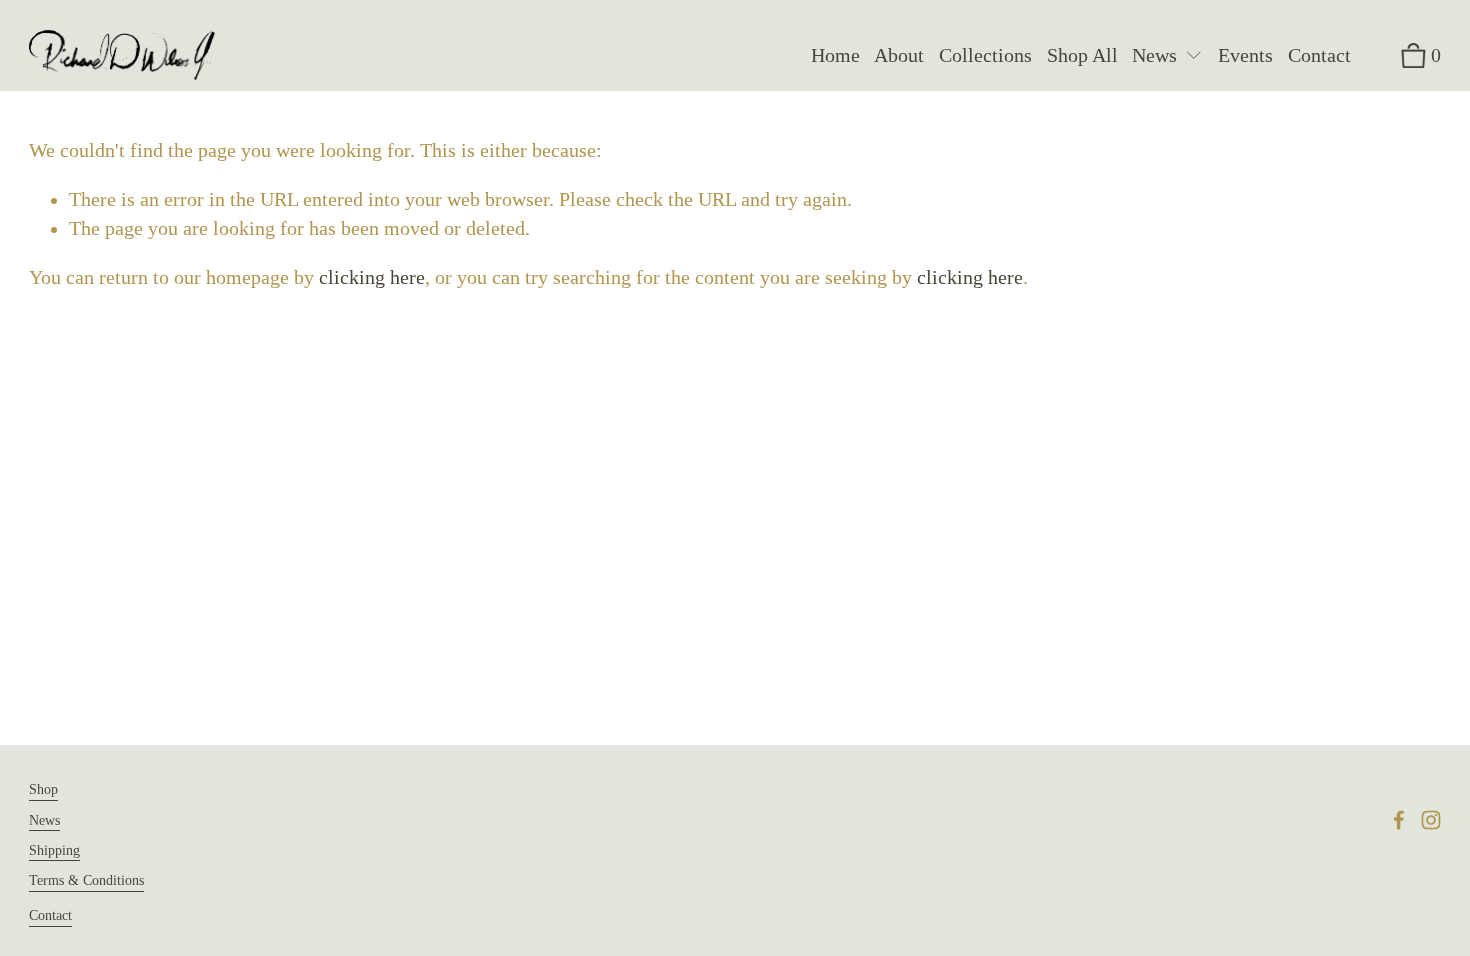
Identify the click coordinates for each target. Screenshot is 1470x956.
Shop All (1082, 55)
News (44, 820)
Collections (985, 55)
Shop (43, 789)
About (899, 55)
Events (1245, 55)
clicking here (372, 277)
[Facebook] (1399, 820)
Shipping (54, 850)
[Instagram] (1431, 820)
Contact (1319, 55)
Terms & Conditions (86, 880)
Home (835, 55)
